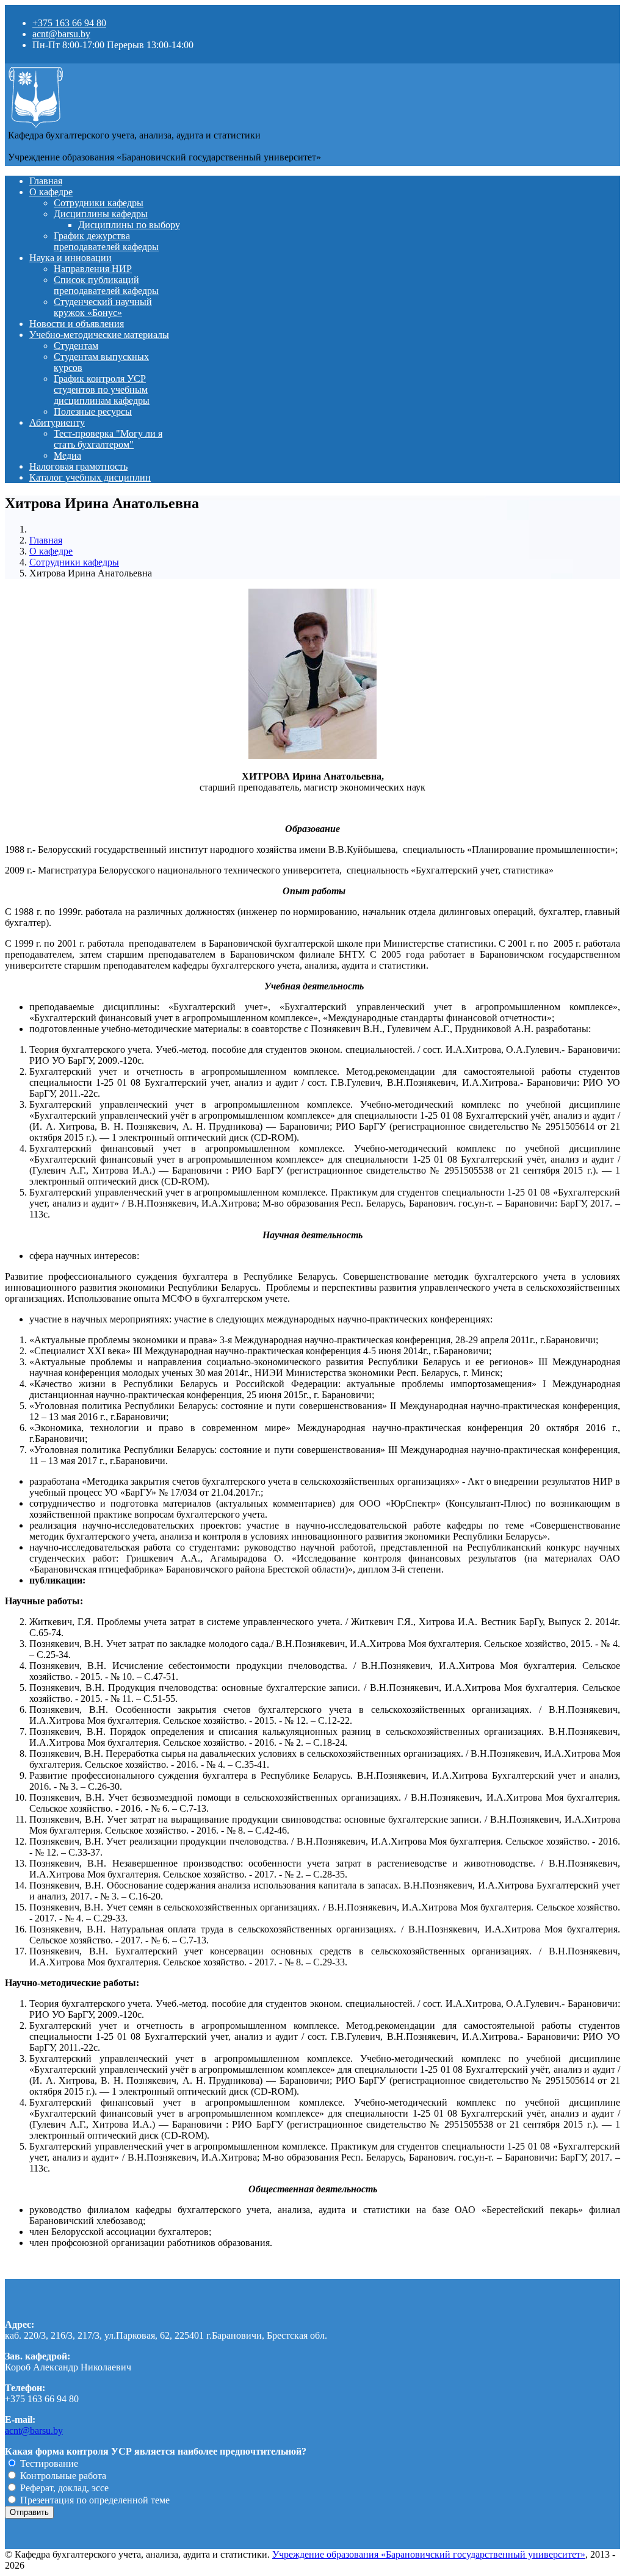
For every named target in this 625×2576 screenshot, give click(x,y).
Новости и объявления (77, 324)
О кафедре (51, 192)
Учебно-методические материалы (99, 335)
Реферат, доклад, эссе (63, 2488)
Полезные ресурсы (93, 411)
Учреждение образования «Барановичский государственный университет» (429, 2554)
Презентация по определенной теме (94, 2500)
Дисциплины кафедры (101, 214)
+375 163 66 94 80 (69, 23)
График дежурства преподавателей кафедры (106, 241)
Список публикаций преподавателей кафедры (106, 285)
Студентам (76, 346)
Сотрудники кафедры (99, 203)
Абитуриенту (57, 422)
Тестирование (48, 2463)
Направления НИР (93, 269)
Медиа (67, 455)
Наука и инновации (70, 258)
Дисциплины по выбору (129, 225)
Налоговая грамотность (78, 466)
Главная (46, 181)
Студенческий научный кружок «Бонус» (103, 307)
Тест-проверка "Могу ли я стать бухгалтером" (108, 439)
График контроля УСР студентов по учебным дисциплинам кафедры (102, 389)
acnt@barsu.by (61, 34)
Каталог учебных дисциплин (90, 477)
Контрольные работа (62, 2476)
